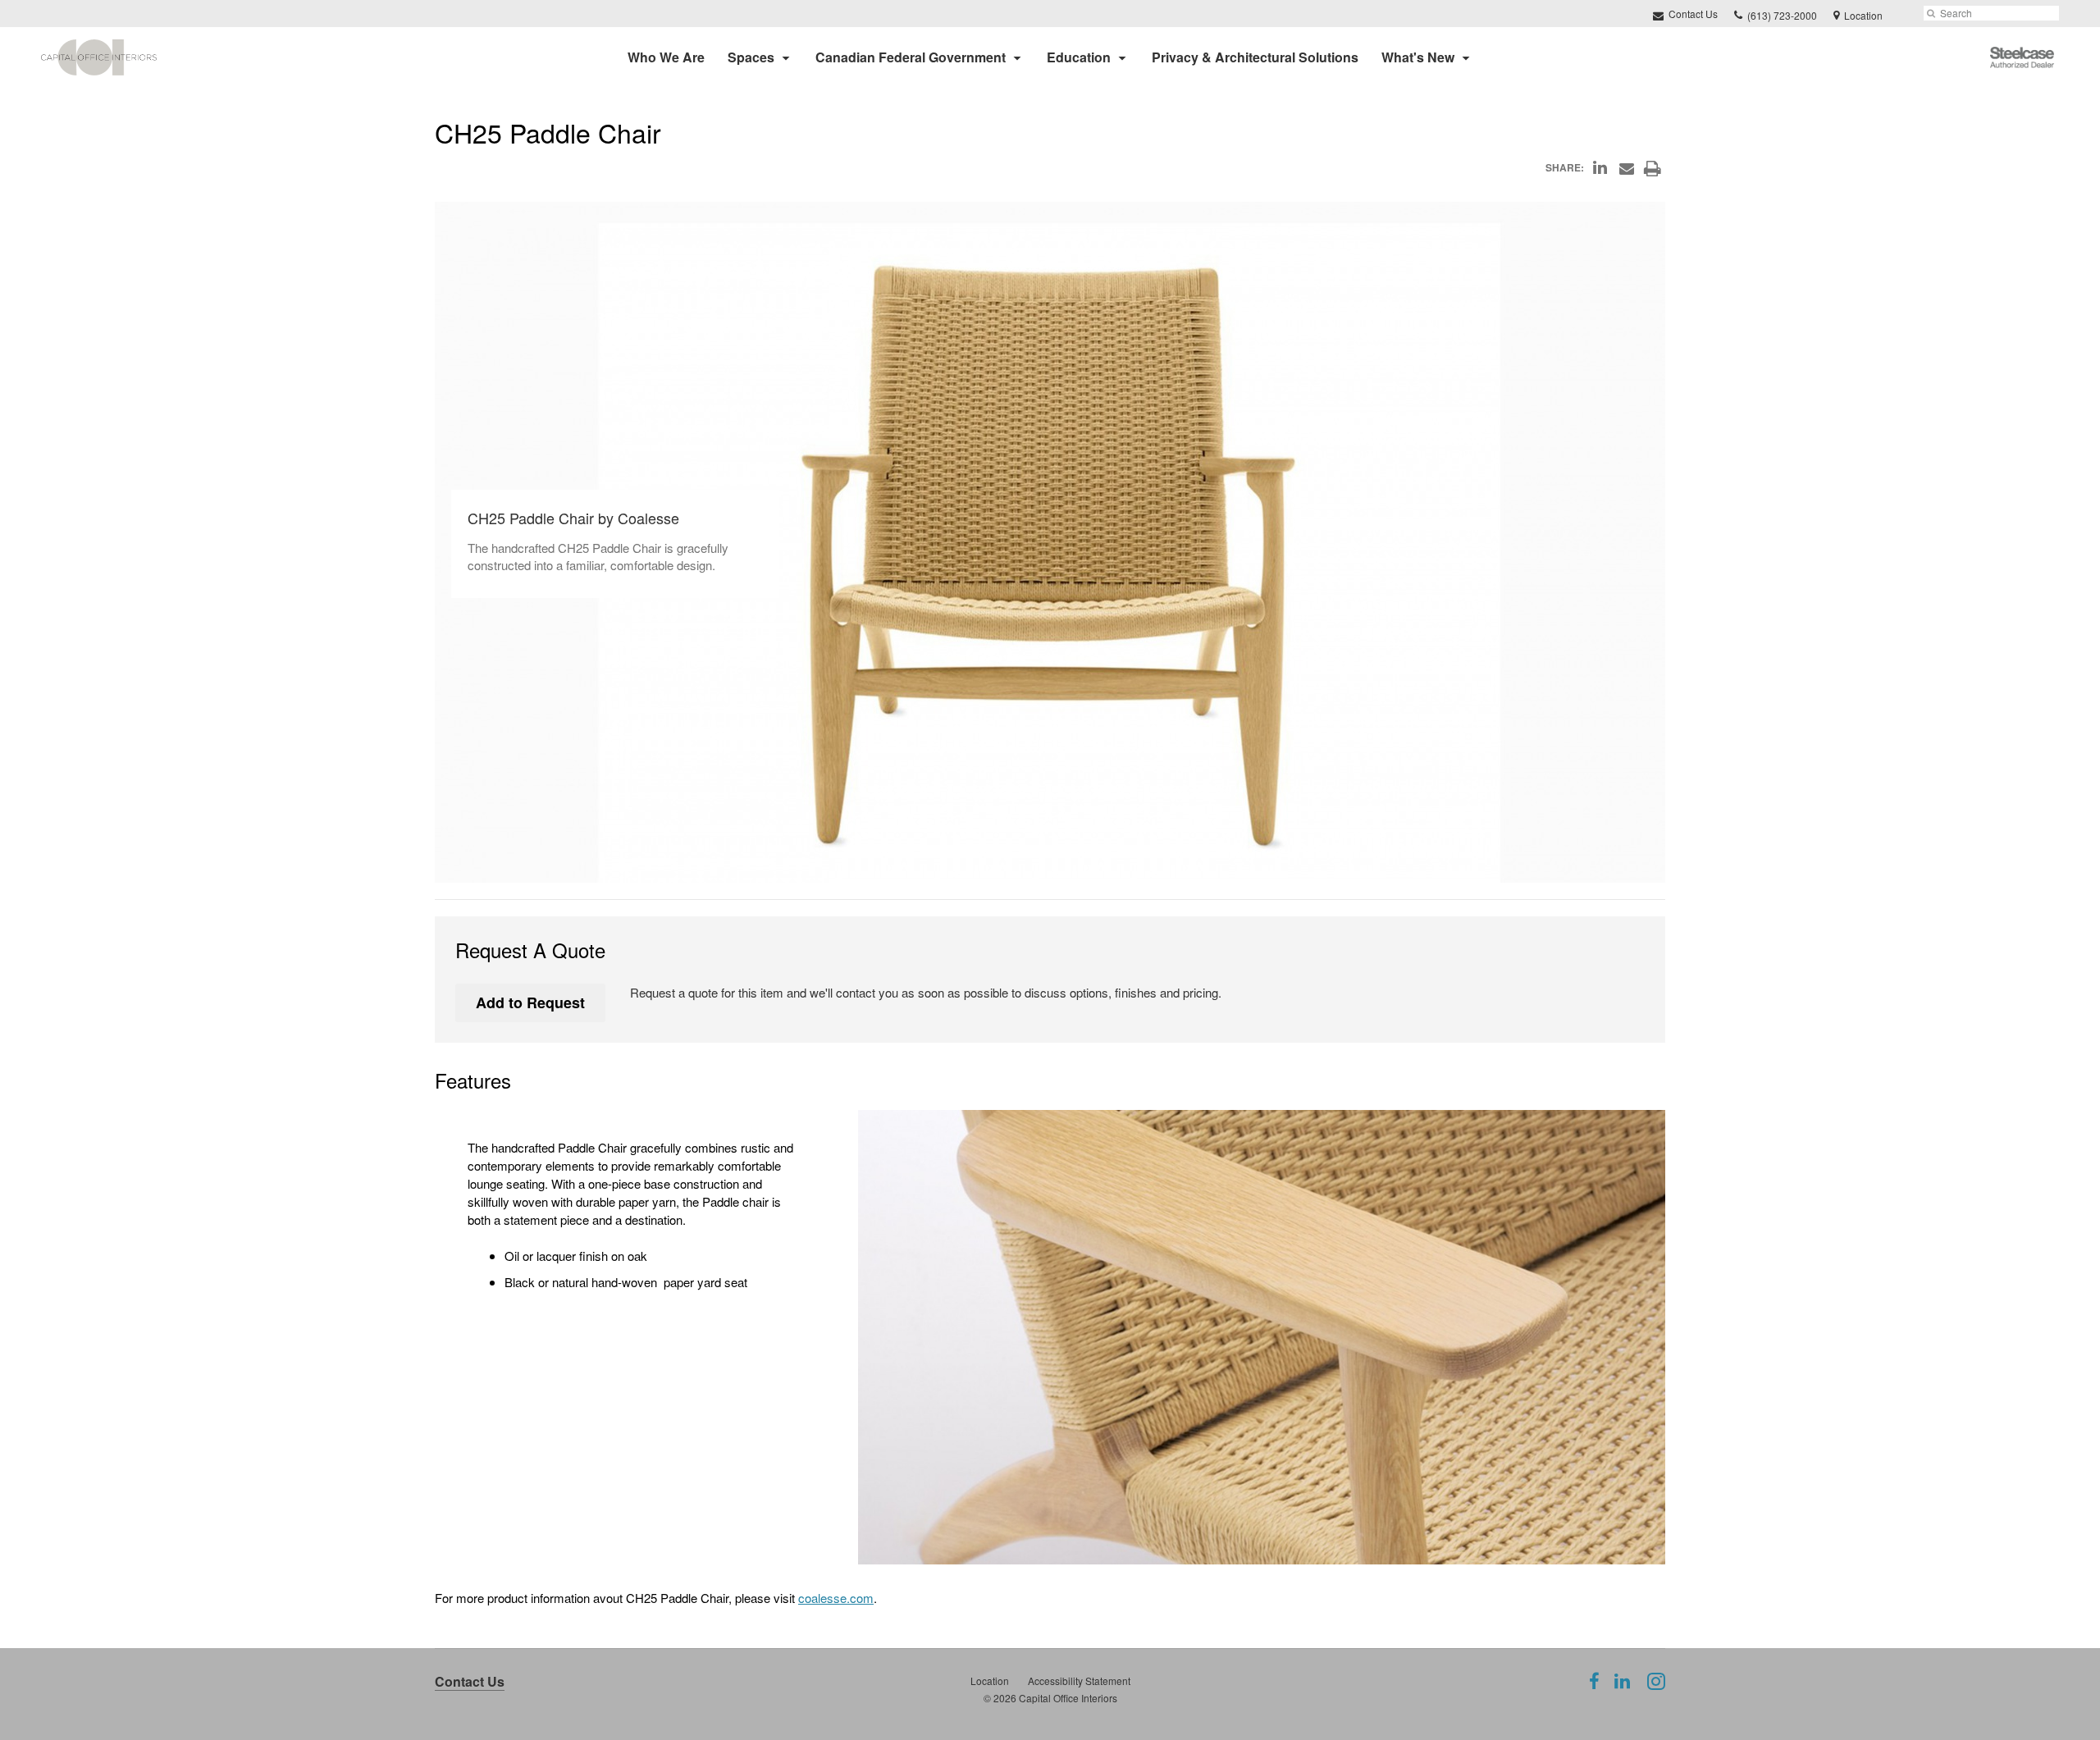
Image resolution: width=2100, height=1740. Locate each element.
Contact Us (1692, 14)
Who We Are (666, 57)
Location (990, 1681)
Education (1079, 57)
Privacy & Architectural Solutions (1255, 57)
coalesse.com (836, 1598)
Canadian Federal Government (911, 57)
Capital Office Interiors (1068, 1698)
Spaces (751, 57)
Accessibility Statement (1079, 1681)
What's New (1418, 57)
